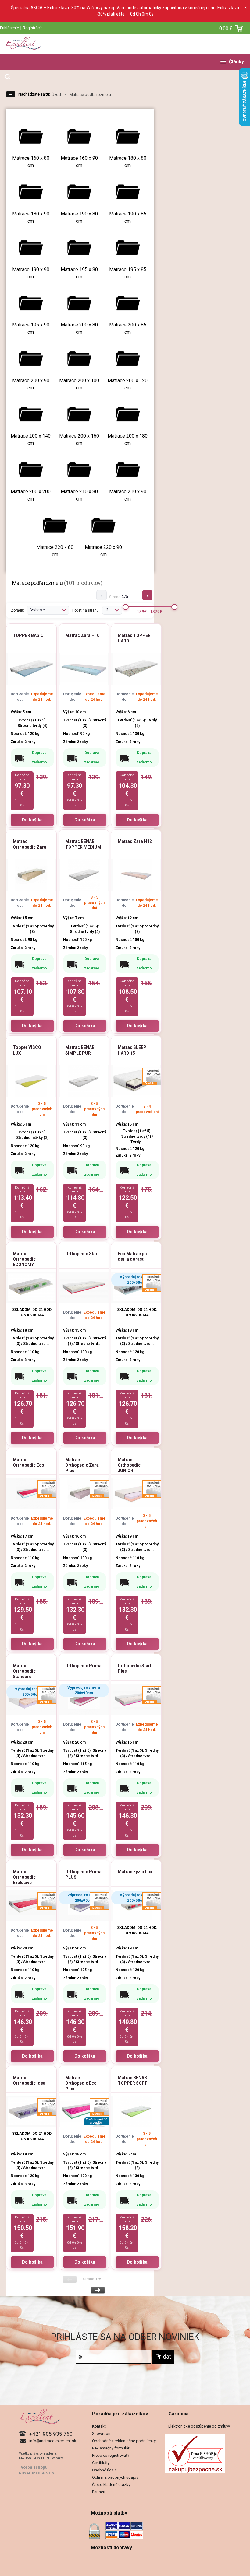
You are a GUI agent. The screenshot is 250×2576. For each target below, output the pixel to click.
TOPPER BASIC (28, 635)
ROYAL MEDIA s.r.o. (37, 2473)
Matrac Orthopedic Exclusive (24, 1877)
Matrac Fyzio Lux (135, 1872)
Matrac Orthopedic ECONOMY (24, 1259)
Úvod (56, 94)
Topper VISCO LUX (27, 1050)
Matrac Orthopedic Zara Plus (82, 1465)
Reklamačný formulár (111, 2448)
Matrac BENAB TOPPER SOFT (132, 2080)
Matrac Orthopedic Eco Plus (81, 2083)
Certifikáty (101, 2463)
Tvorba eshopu (33, 2467)
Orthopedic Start (82, 1254)
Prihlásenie (9, 28)
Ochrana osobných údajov (115, 2477)
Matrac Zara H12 (135, 841)
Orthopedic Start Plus (135, 1668)
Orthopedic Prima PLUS (83, 1874)
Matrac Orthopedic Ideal (30, 2080)
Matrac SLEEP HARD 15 (132, 1050)
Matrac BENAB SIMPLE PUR (80, 1050)
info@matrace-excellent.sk (53, 2441)
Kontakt (99, 2426)
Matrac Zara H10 (82, 635)
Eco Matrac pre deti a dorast (133, 1256)
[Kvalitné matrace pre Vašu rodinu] (125, 44)
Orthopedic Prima (83, 1666)
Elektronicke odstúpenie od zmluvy (199, 2426)
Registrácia (33, 28)
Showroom (102, 2433)
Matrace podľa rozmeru (90, 94)
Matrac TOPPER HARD (134, 638)
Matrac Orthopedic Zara (30, 844)
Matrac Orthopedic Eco (29, 1462)
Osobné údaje (104, 2470)
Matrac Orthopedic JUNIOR (129, 1465)
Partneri (99, 2492)
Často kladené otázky (111, 2485)
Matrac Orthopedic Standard (24, 1671)
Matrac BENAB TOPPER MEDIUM (83, 844)
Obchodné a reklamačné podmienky (124, 2441)
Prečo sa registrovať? (111, 2455)
